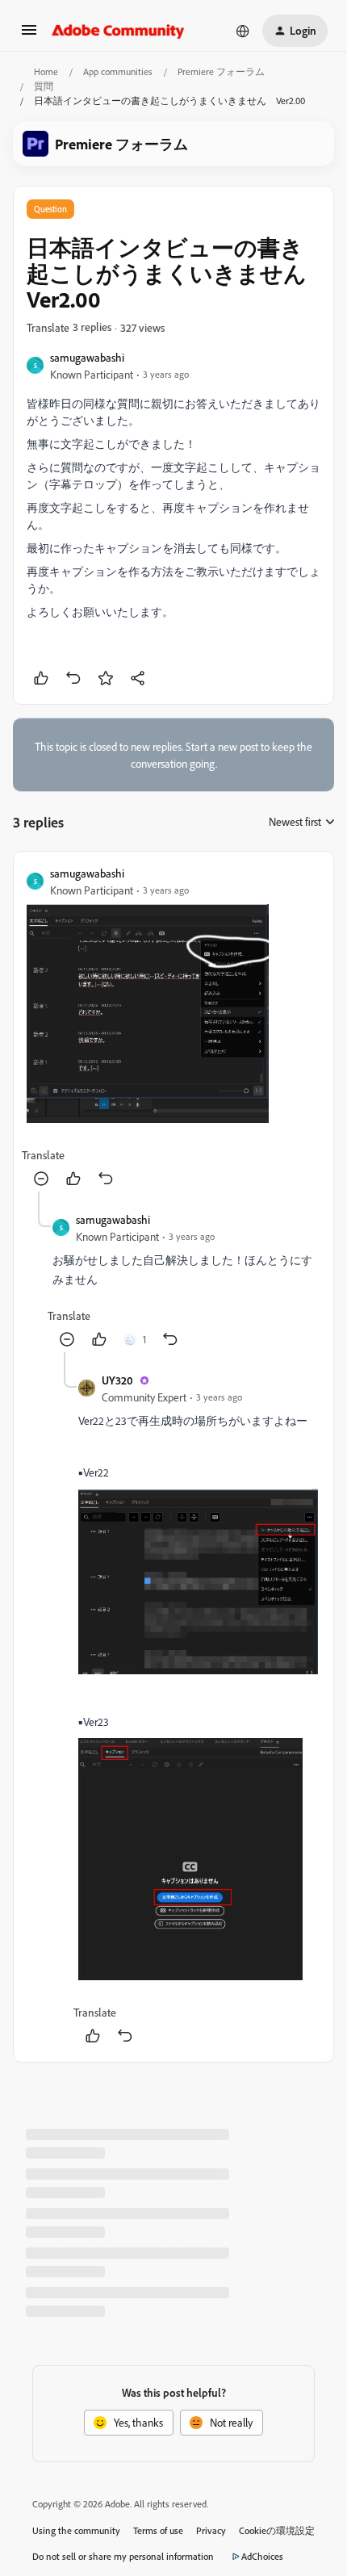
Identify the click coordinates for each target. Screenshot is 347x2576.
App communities (118, 71)
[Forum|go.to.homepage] (118, 31)
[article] (173, 1028)
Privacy (211, 2530)
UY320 (117, 1380)
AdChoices (262, 2556)
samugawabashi (87, 357)
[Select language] (243, 31)
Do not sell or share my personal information (123, 2556)
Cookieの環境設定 (277, 2530)
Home (46, 71)
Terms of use (158, 2530)
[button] (29, 35)
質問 (44, 86)
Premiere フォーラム (221, 71)
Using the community (76, 2530)
